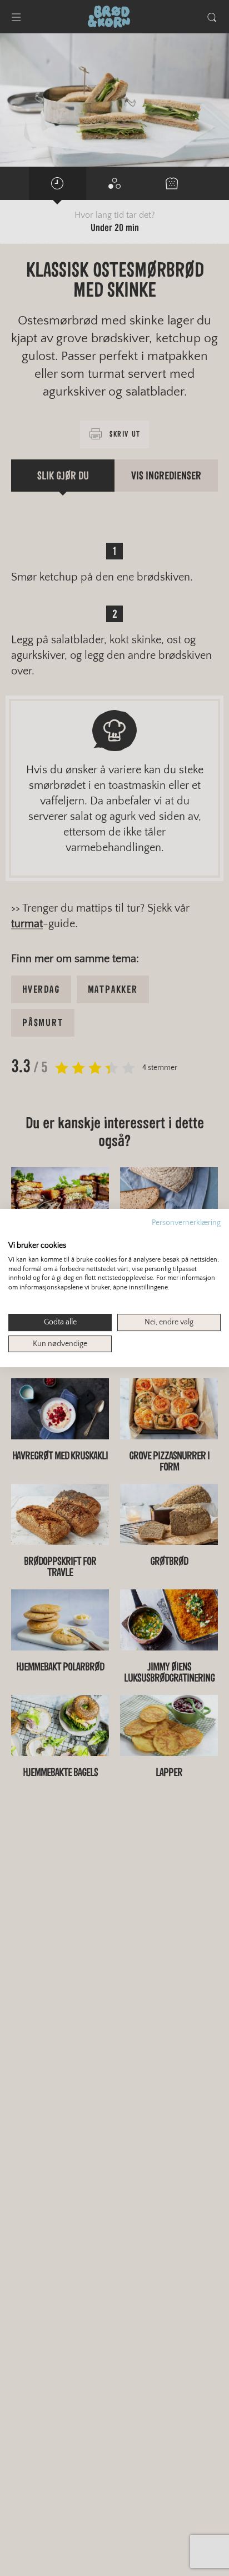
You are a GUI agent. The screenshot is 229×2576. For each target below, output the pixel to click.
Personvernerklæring (186, 1223)
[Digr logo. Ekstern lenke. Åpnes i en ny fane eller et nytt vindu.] (16, 1233)
